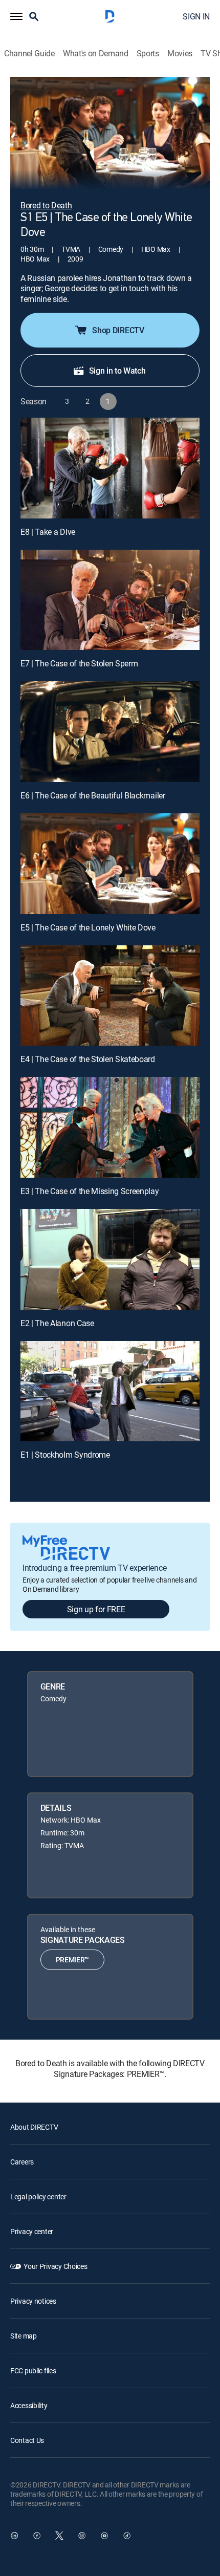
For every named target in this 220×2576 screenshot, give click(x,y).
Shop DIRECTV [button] (118, 330)
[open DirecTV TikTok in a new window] (127, 2536)
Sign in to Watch (117, 371)
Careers (22, 2162)
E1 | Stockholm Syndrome (65, 1455)
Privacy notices (33, 2301)
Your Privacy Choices (55, 2266)
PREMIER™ (72, 1960)
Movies (180, 53)
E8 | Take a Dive (48, 532)
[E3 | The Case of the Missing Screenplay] (110, 1127)
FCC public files (33, 2371)
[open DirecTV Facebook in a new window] (37, 2536)
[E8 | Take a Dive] (110, 468)
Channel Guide (29, 53)
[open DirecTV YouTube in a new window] (104, 2536)
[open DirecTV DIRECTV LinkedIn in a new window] (14, 2536)
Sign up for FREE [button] (96, 1609)
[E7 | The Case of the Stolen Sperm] (110, 600)
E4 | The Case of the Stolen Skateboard (88, 1059)
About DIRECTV (34, 2127)
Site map (24, 2336)
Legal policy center (38, 2196)
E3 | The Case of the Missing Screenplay (90, 1191)
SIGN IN (196, 16)
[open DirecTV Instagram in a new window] (82, 2536)
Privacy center (32, 2231)
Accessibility (29, 2405)
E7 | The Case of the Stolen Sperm (79, 663)
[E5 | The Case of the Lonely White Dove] (110, 864)
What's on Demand (96, 53)
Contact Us (27, 2440)
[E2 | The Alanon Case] (110, 1259)
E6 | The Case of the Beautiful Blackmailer (93, 795)
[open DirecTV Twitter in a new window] (59, 2536)
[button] (16, 16)
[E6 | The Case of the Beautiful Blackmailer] (110, 732)
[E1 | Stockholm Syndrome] (110, 1391)
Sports (148, 53)
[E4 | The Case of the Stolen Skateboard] (110, 996)
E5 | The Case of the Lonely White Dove (88, 927)
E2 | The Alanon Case (57, 1323)
